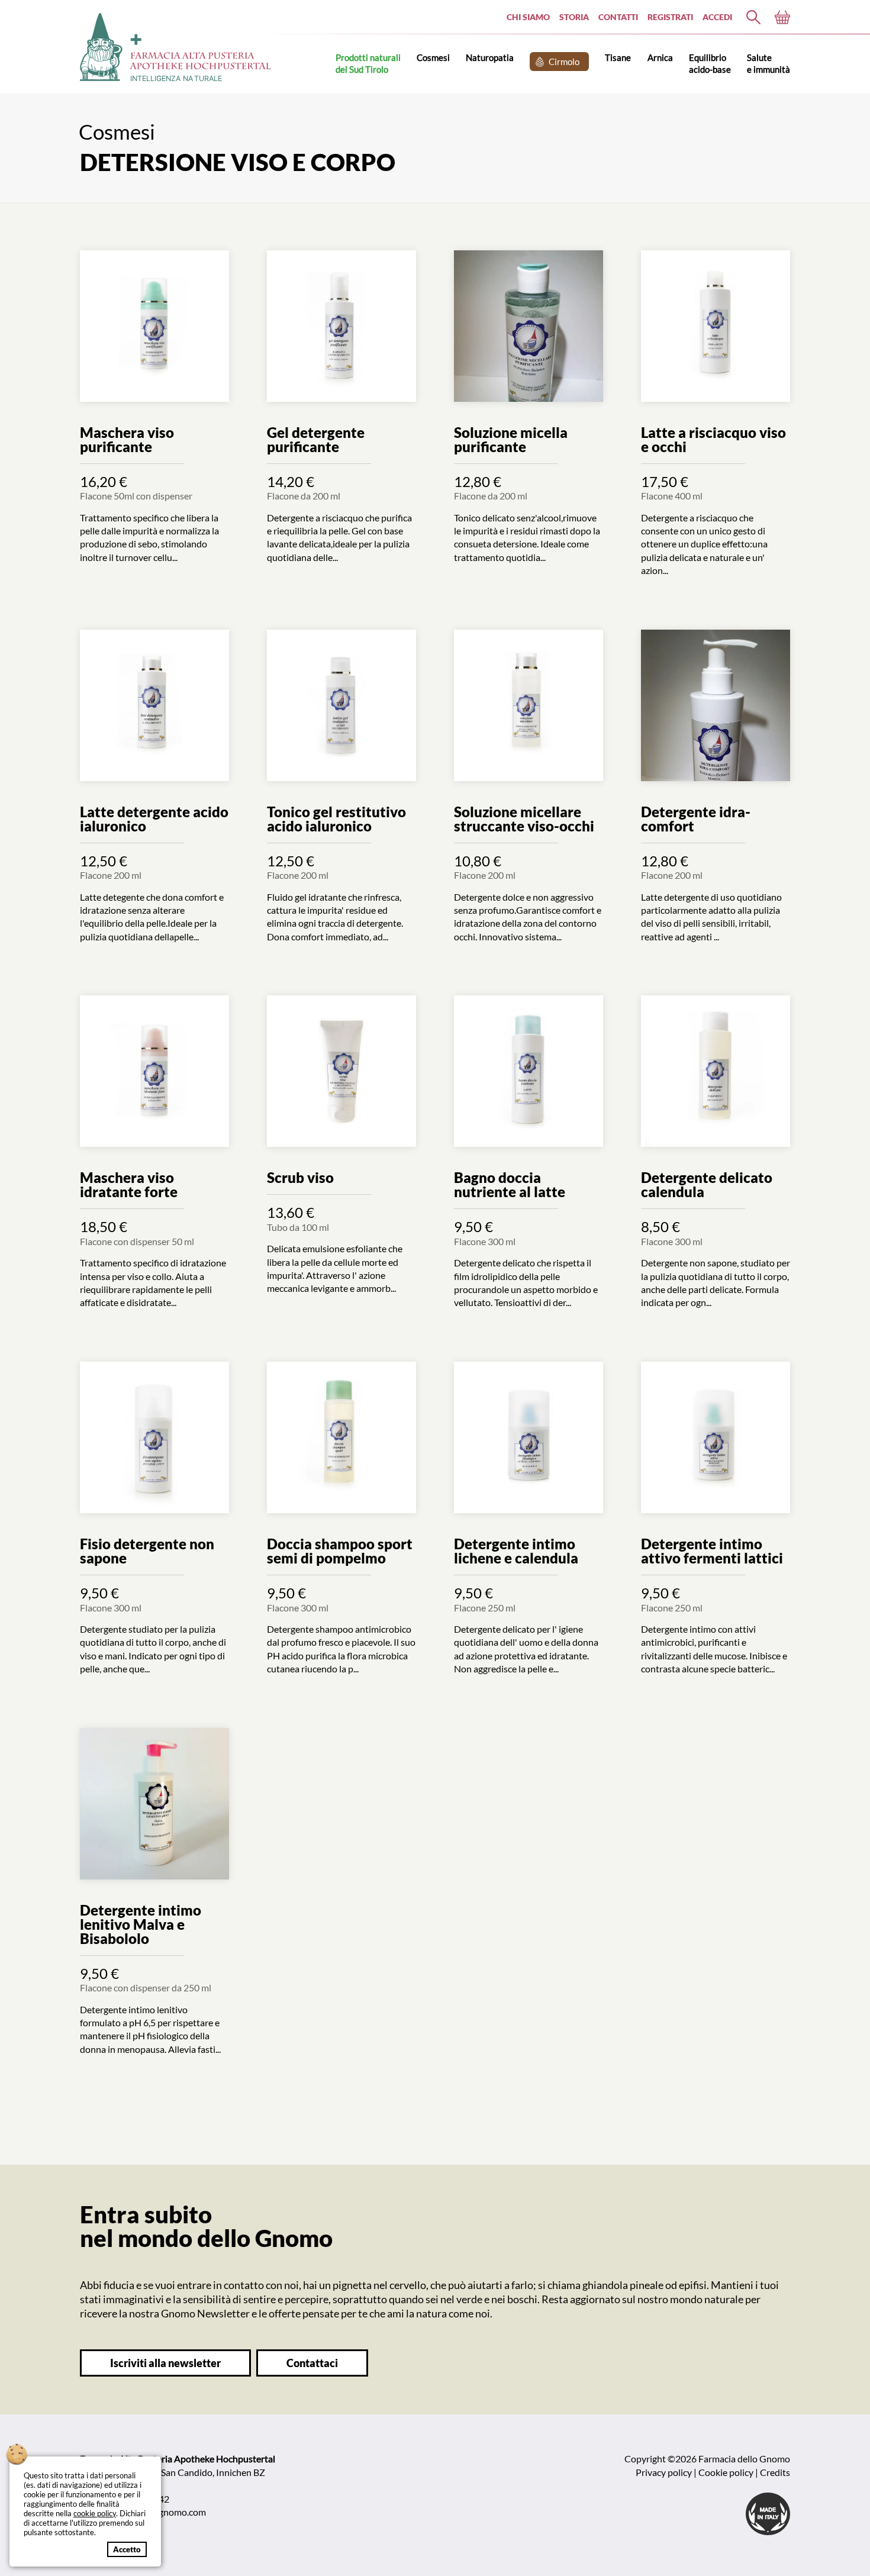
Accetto (127, 2549)
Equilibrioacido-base (710, 63)
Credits (775, 2472)
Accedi (717, 17)
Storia (574, 17)
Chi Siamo (528, 17)
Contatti (618, 17)
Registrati (670, 17)
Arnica (660, 57)
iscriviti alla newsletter (165, 2363)
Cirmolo (564, 62)
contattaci (312, 2363)
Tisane (618, 57)
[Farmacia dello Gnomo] (753, 17)
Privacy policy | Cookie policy (695, 2472)
